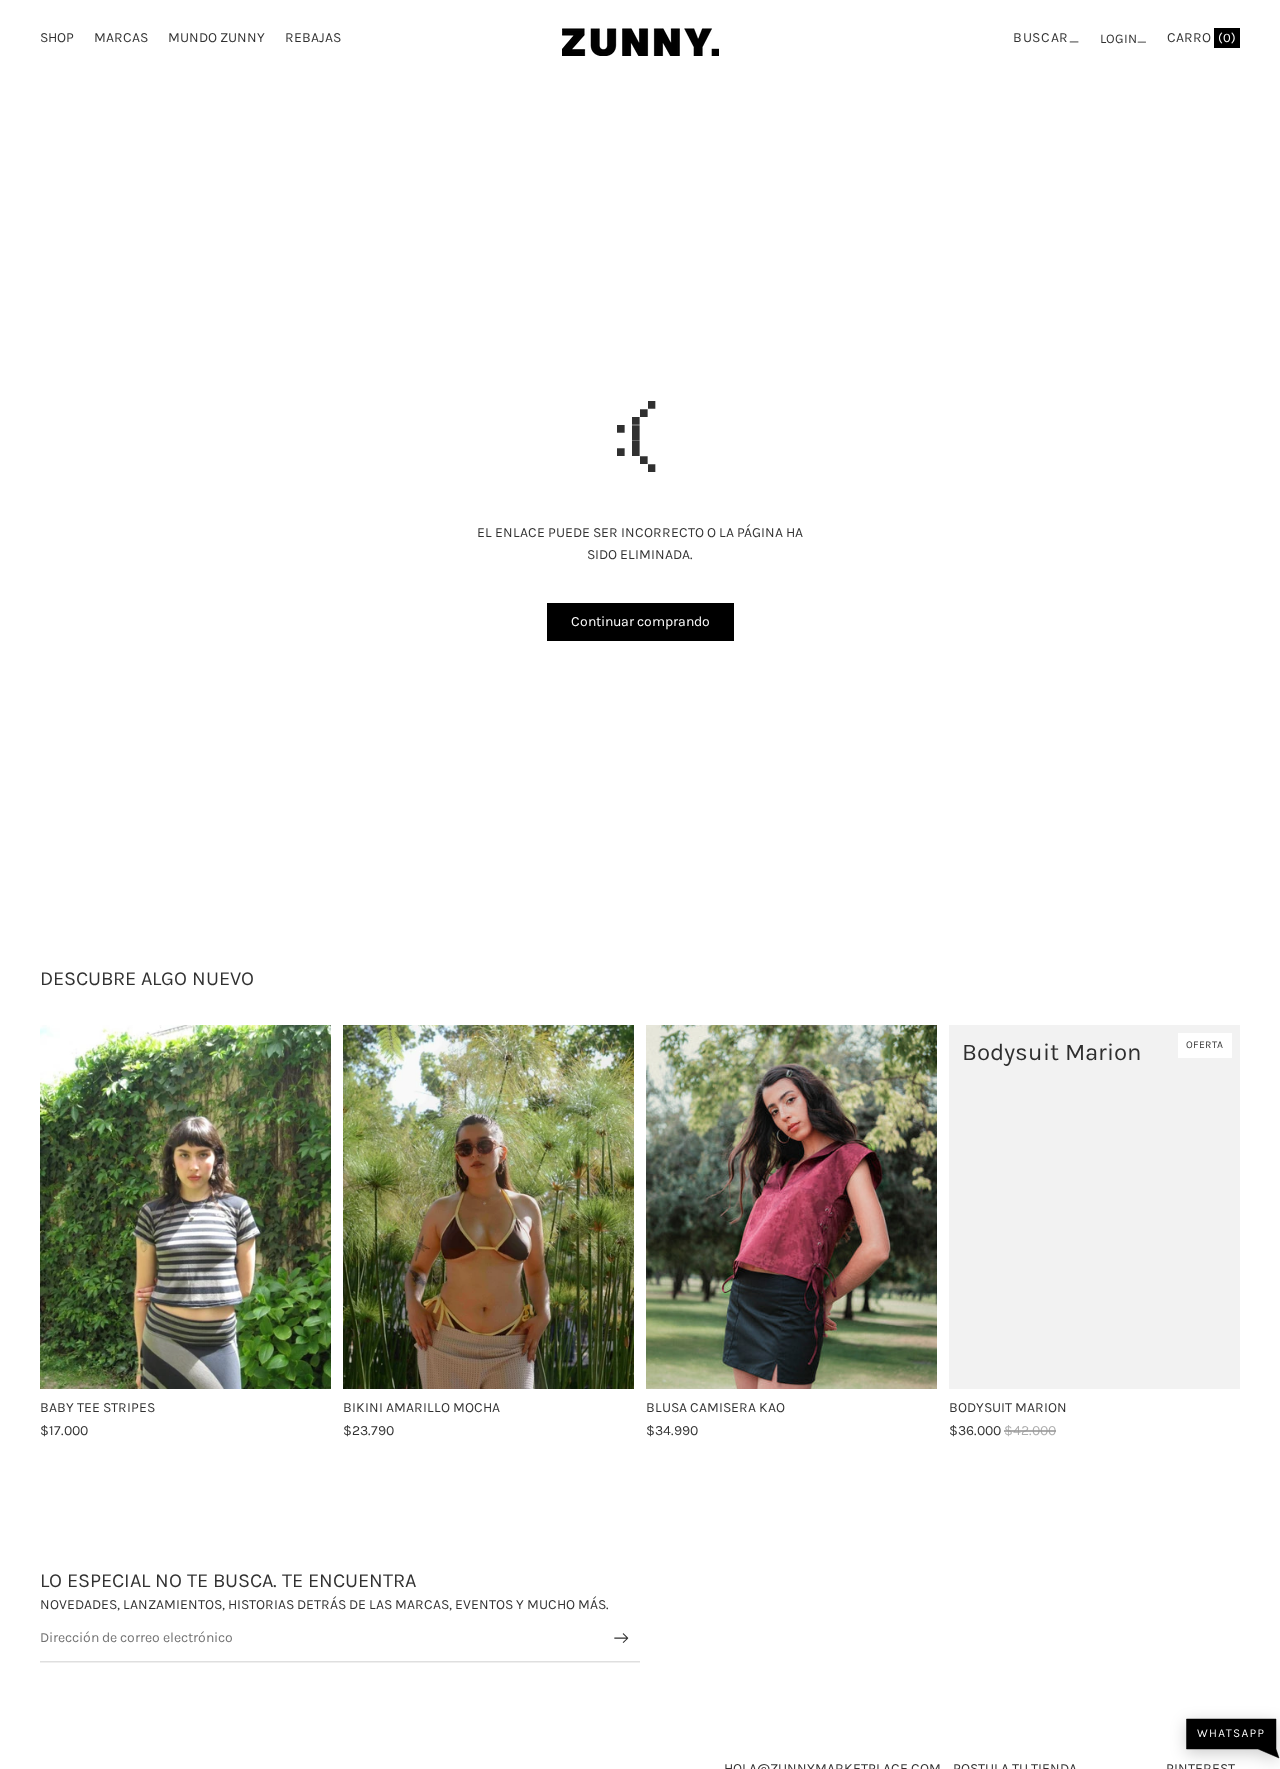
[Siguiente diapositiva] (604, 1206)
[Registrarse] (621, 1638)
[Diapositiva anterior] (373, 1206)
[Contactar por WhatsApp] (1233, 1738)
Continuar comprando (640, 621)
